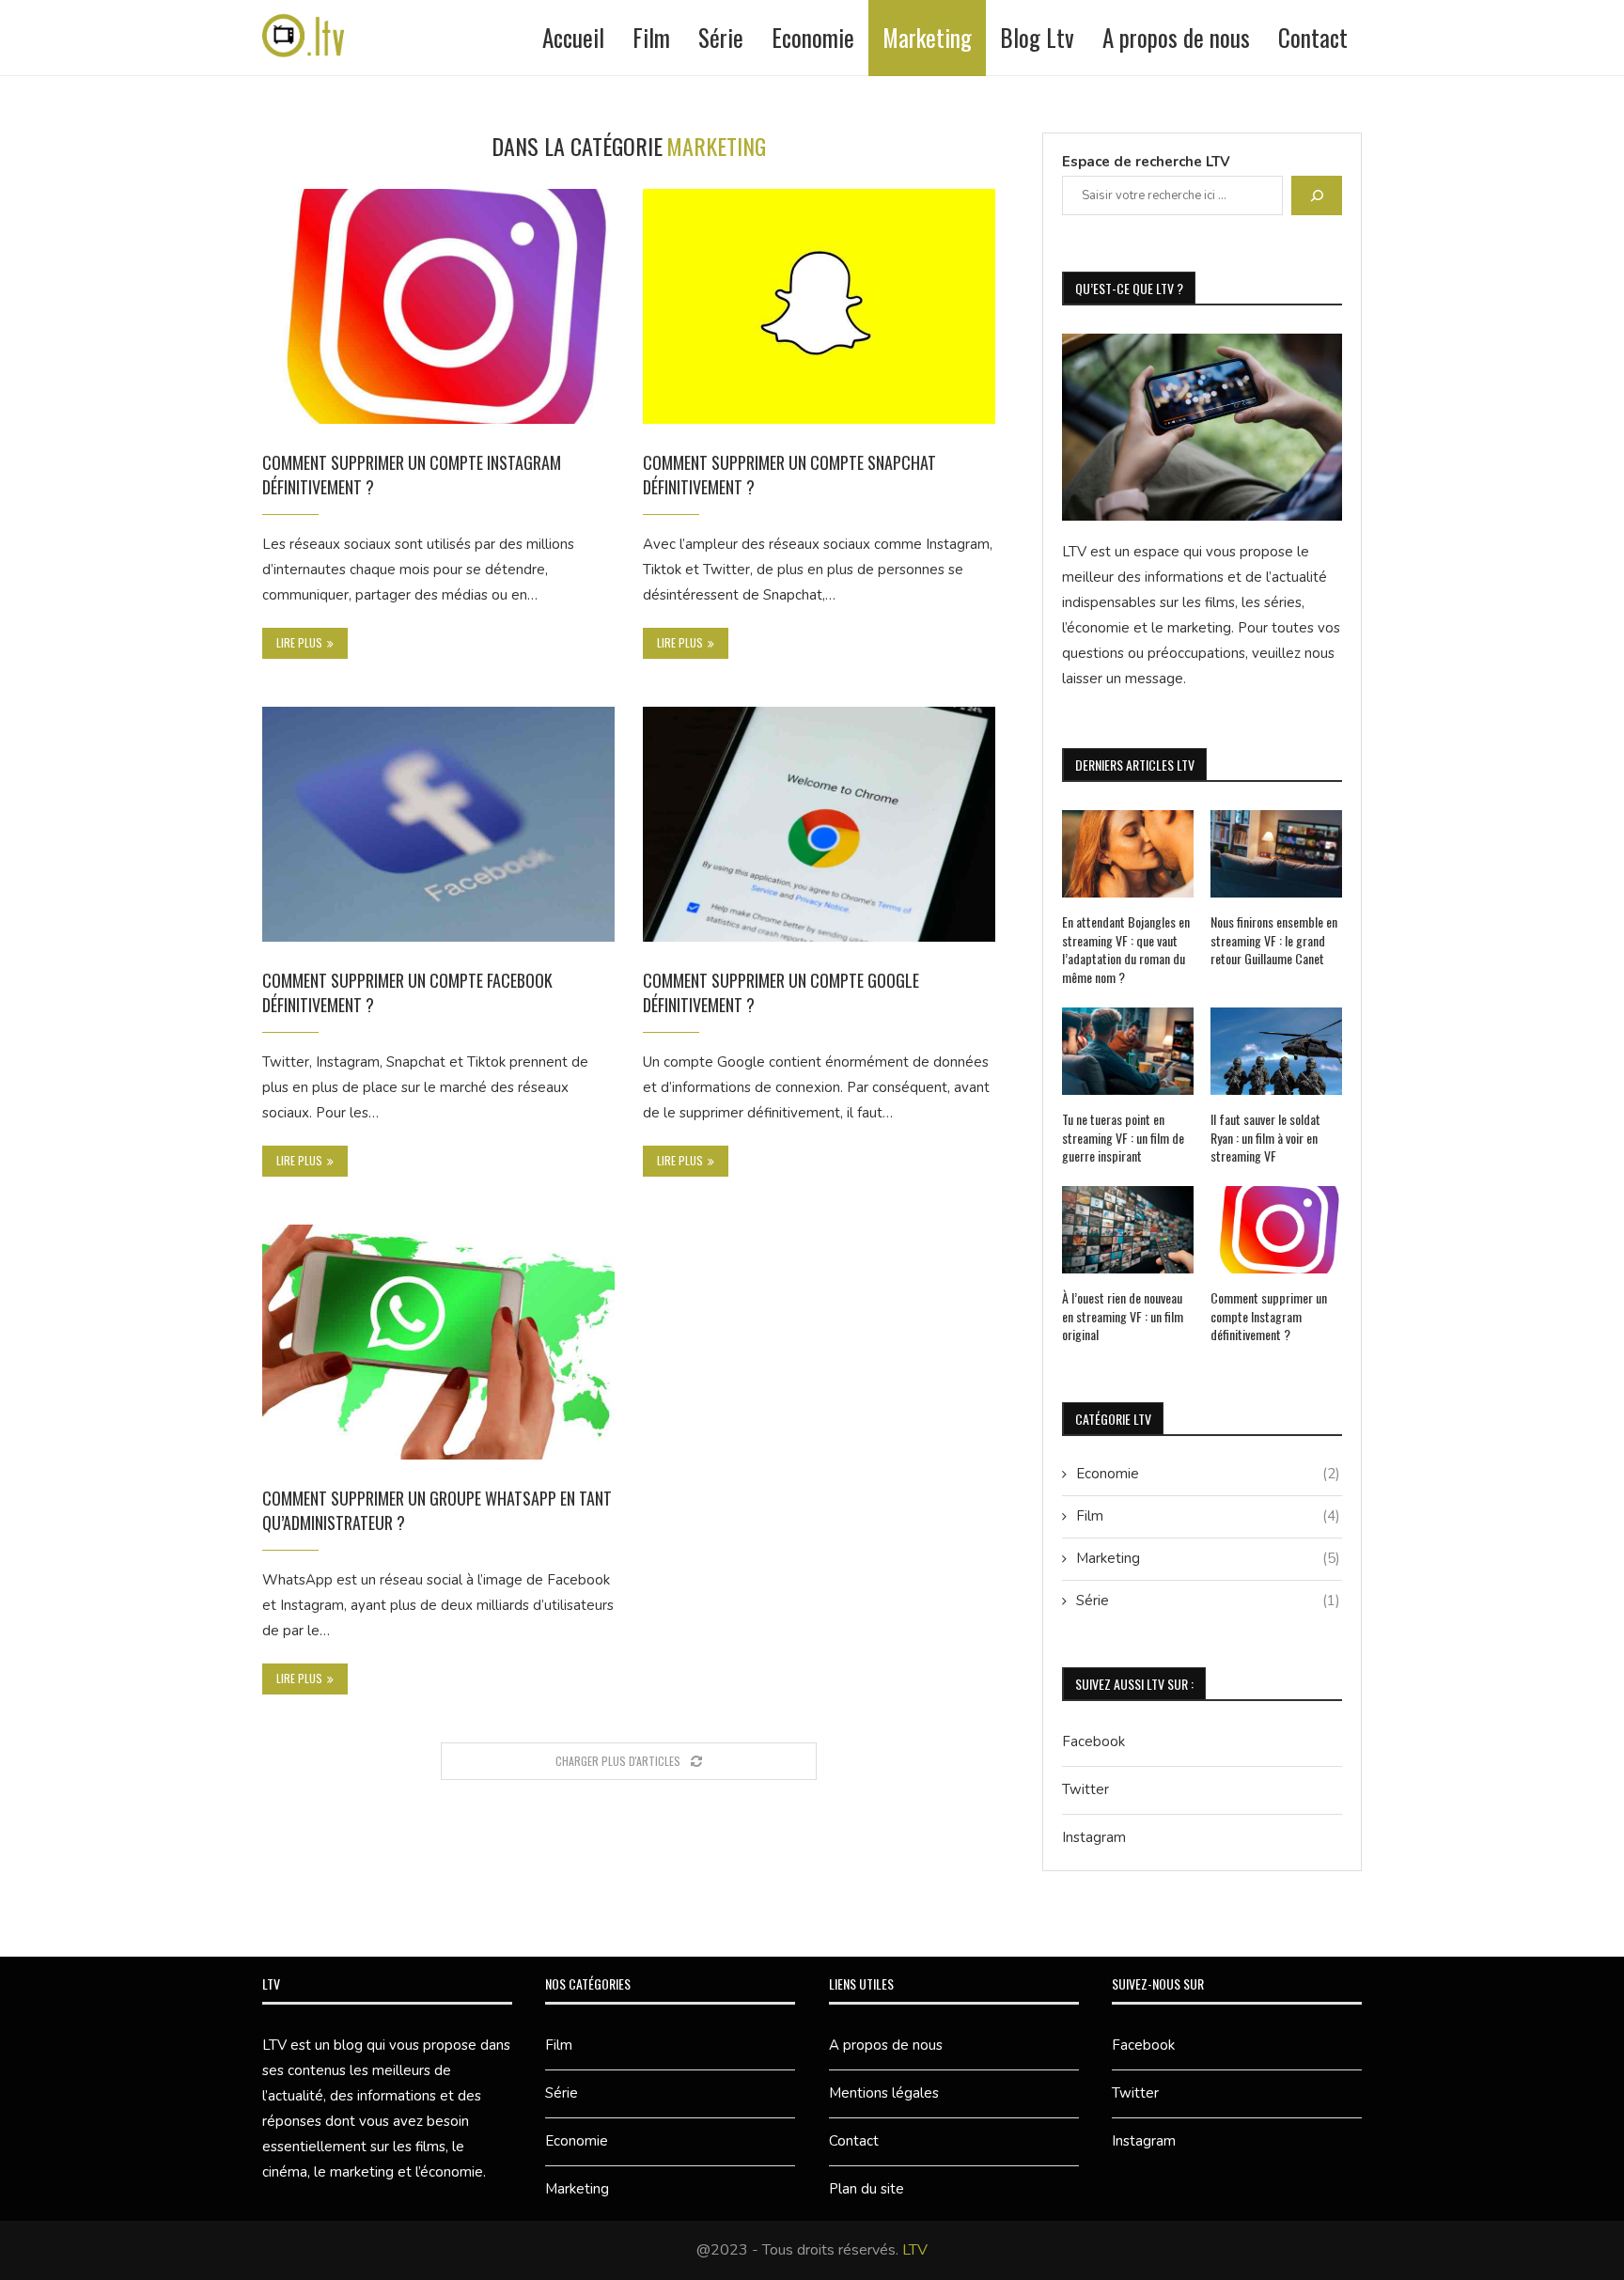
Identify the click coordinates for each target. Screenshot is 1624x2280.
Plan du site (867, 2189)
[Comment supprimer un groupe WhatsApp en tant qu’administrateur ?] (438, 1342)
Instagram (1094, 1837)
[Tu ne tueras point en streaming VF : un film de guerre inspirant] (1128, 1051)
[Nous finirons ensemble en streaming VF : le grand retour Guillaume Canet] (1276, 854)
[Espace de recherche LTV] (1317, 195)
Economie (813, 37)
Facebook (1093, 1741)
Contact (1313, 37)
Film (651, 37)
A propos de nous (1176, 37)
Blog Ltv (1037, 37)
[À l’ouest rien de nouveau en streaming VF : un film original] (1128, 1230)
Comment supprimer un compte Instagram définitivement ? (1269, 1316)
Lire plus (299, 642)
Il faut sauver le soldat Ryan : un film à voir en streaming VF (1265, 1138)
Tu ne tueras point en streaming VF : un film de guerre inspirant (1123, 1138)
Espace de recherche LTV (1146, 162)
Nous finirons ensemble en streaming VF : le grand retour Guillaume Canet (1274, 940)
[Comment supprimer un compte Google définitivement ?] (819, 824)
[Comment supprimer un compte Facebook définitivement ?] (438, 824)
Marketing (927, 37)
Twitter (1085, 1789)
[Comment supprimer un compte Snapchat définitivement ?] (819, 306)
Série (721, 37)
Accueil (573, 37)
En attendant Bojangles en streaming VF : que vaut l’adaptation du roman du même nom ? (1126, 949)
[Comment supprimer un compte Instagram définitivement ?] (438, 306)
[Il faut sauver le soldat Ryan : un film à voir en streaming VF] (1276, 1051)
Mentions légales (884, 2093)
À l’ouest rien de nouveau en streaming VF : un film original (1123, 1316)
